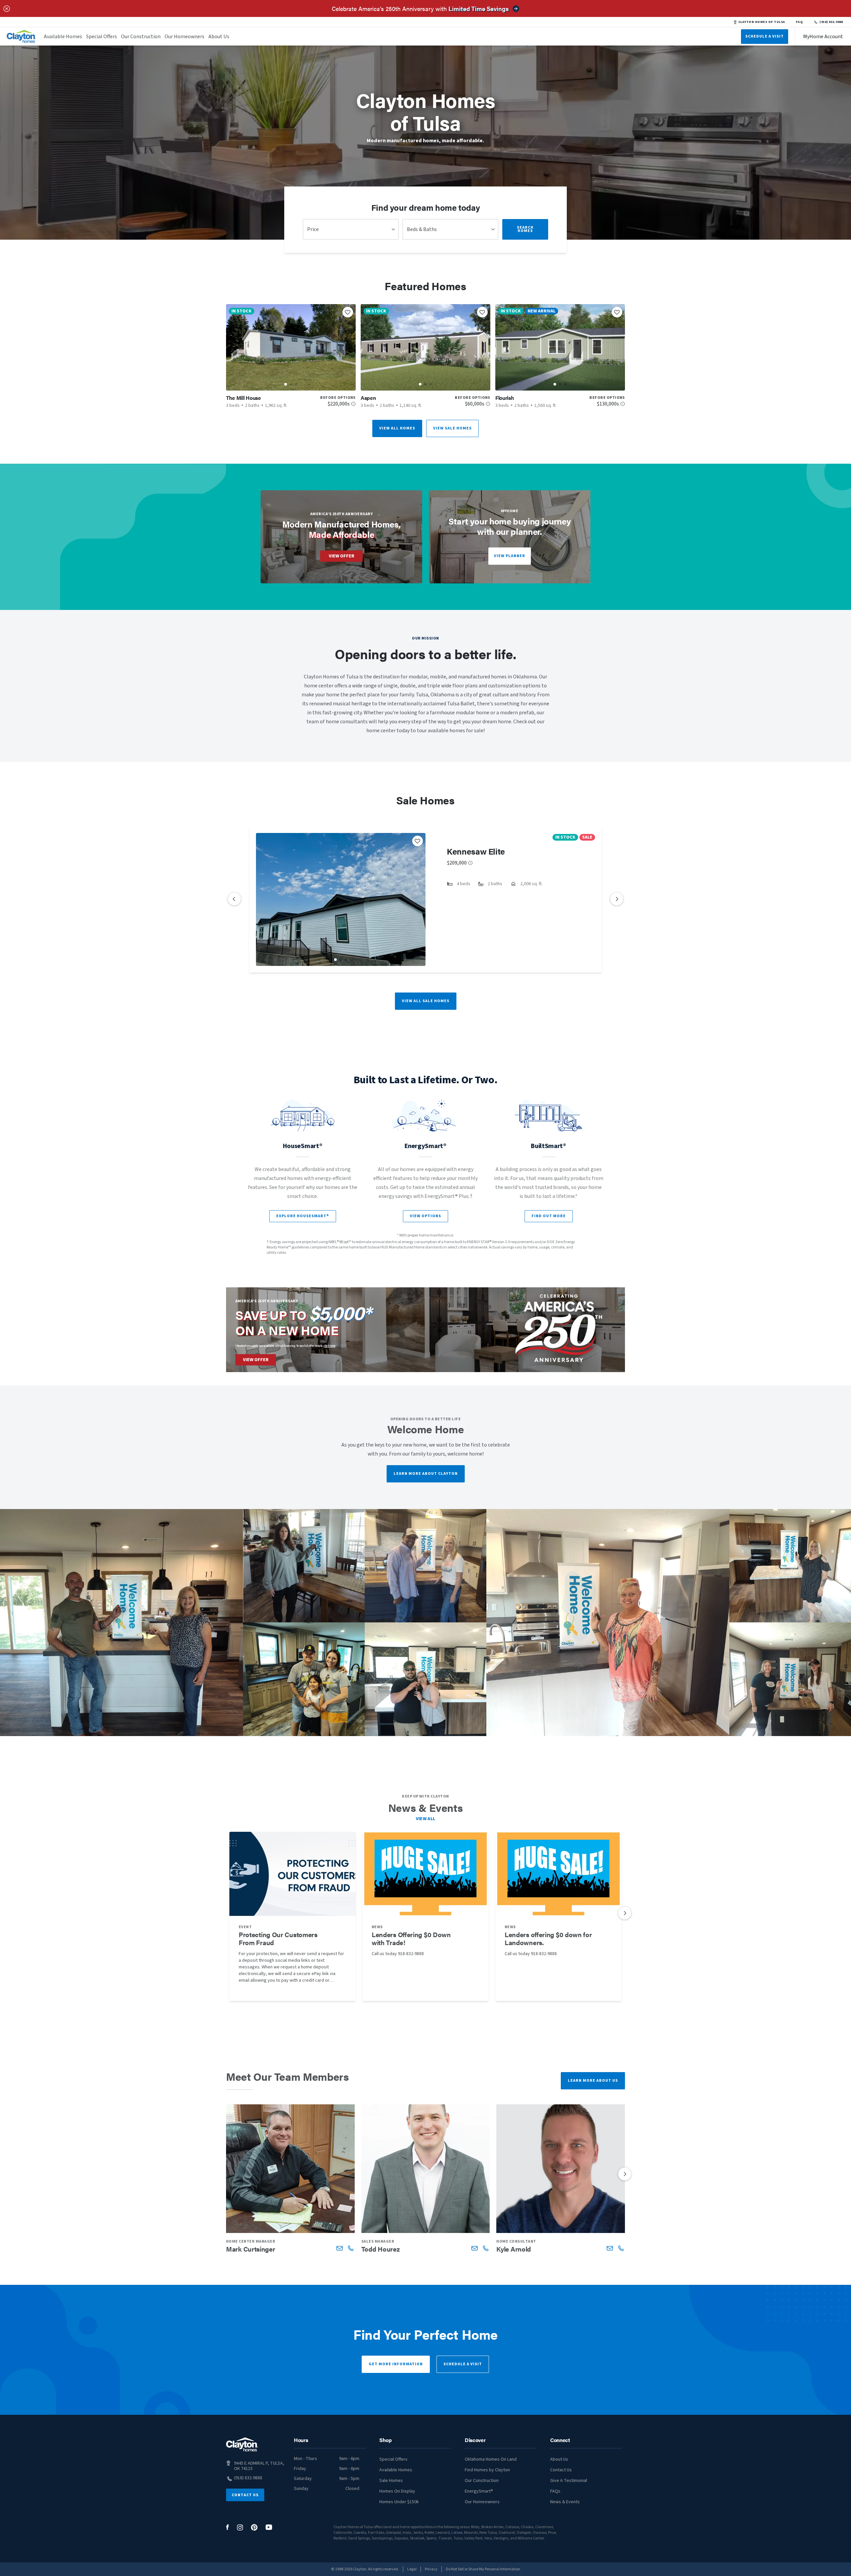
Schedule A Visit (765, 36)
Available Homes (63, 37)
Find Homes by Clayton (487, 2470)
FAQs (555, 2491)
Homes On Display (397, 2491)
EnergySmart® (479, 2491)
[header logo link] (21, 36)
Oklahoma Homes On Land (491, 2459)
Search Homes (525, 229)
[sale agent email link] (340, 2248)
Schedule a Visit (463, 2364)
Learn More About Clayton (426, 1474)
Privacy (431, 2569)
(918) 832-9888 (831, 22)
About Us (219, 37)
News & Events (565, 2502)
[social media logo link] (228, 2527)
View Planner (510, 556)
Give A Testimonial (569, 2481)
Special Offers (102, 37)
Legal (412, 2569)
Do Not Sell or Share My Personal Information (483, 2569)
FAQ (799, 22)
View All (426, 1819)
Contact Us (245, 2495)
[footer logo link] (242, 2445)
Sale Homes (391, 2481)
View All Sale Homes (426, 1001)
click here (329, 1346)
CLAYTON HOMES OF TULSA (762, 22)
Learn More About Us (593, 2081)
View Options (425, 1216)
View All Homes (397, 428)
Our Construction (141, 37)
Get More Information (396, 2364)
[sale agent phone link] (351, 2248)
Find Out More (549, 1216)
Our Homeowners (184, 37)
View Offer (342, 556)
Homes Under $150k (399, 2502)
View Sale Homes (452, 428)
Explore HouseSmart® (303, 1216)
